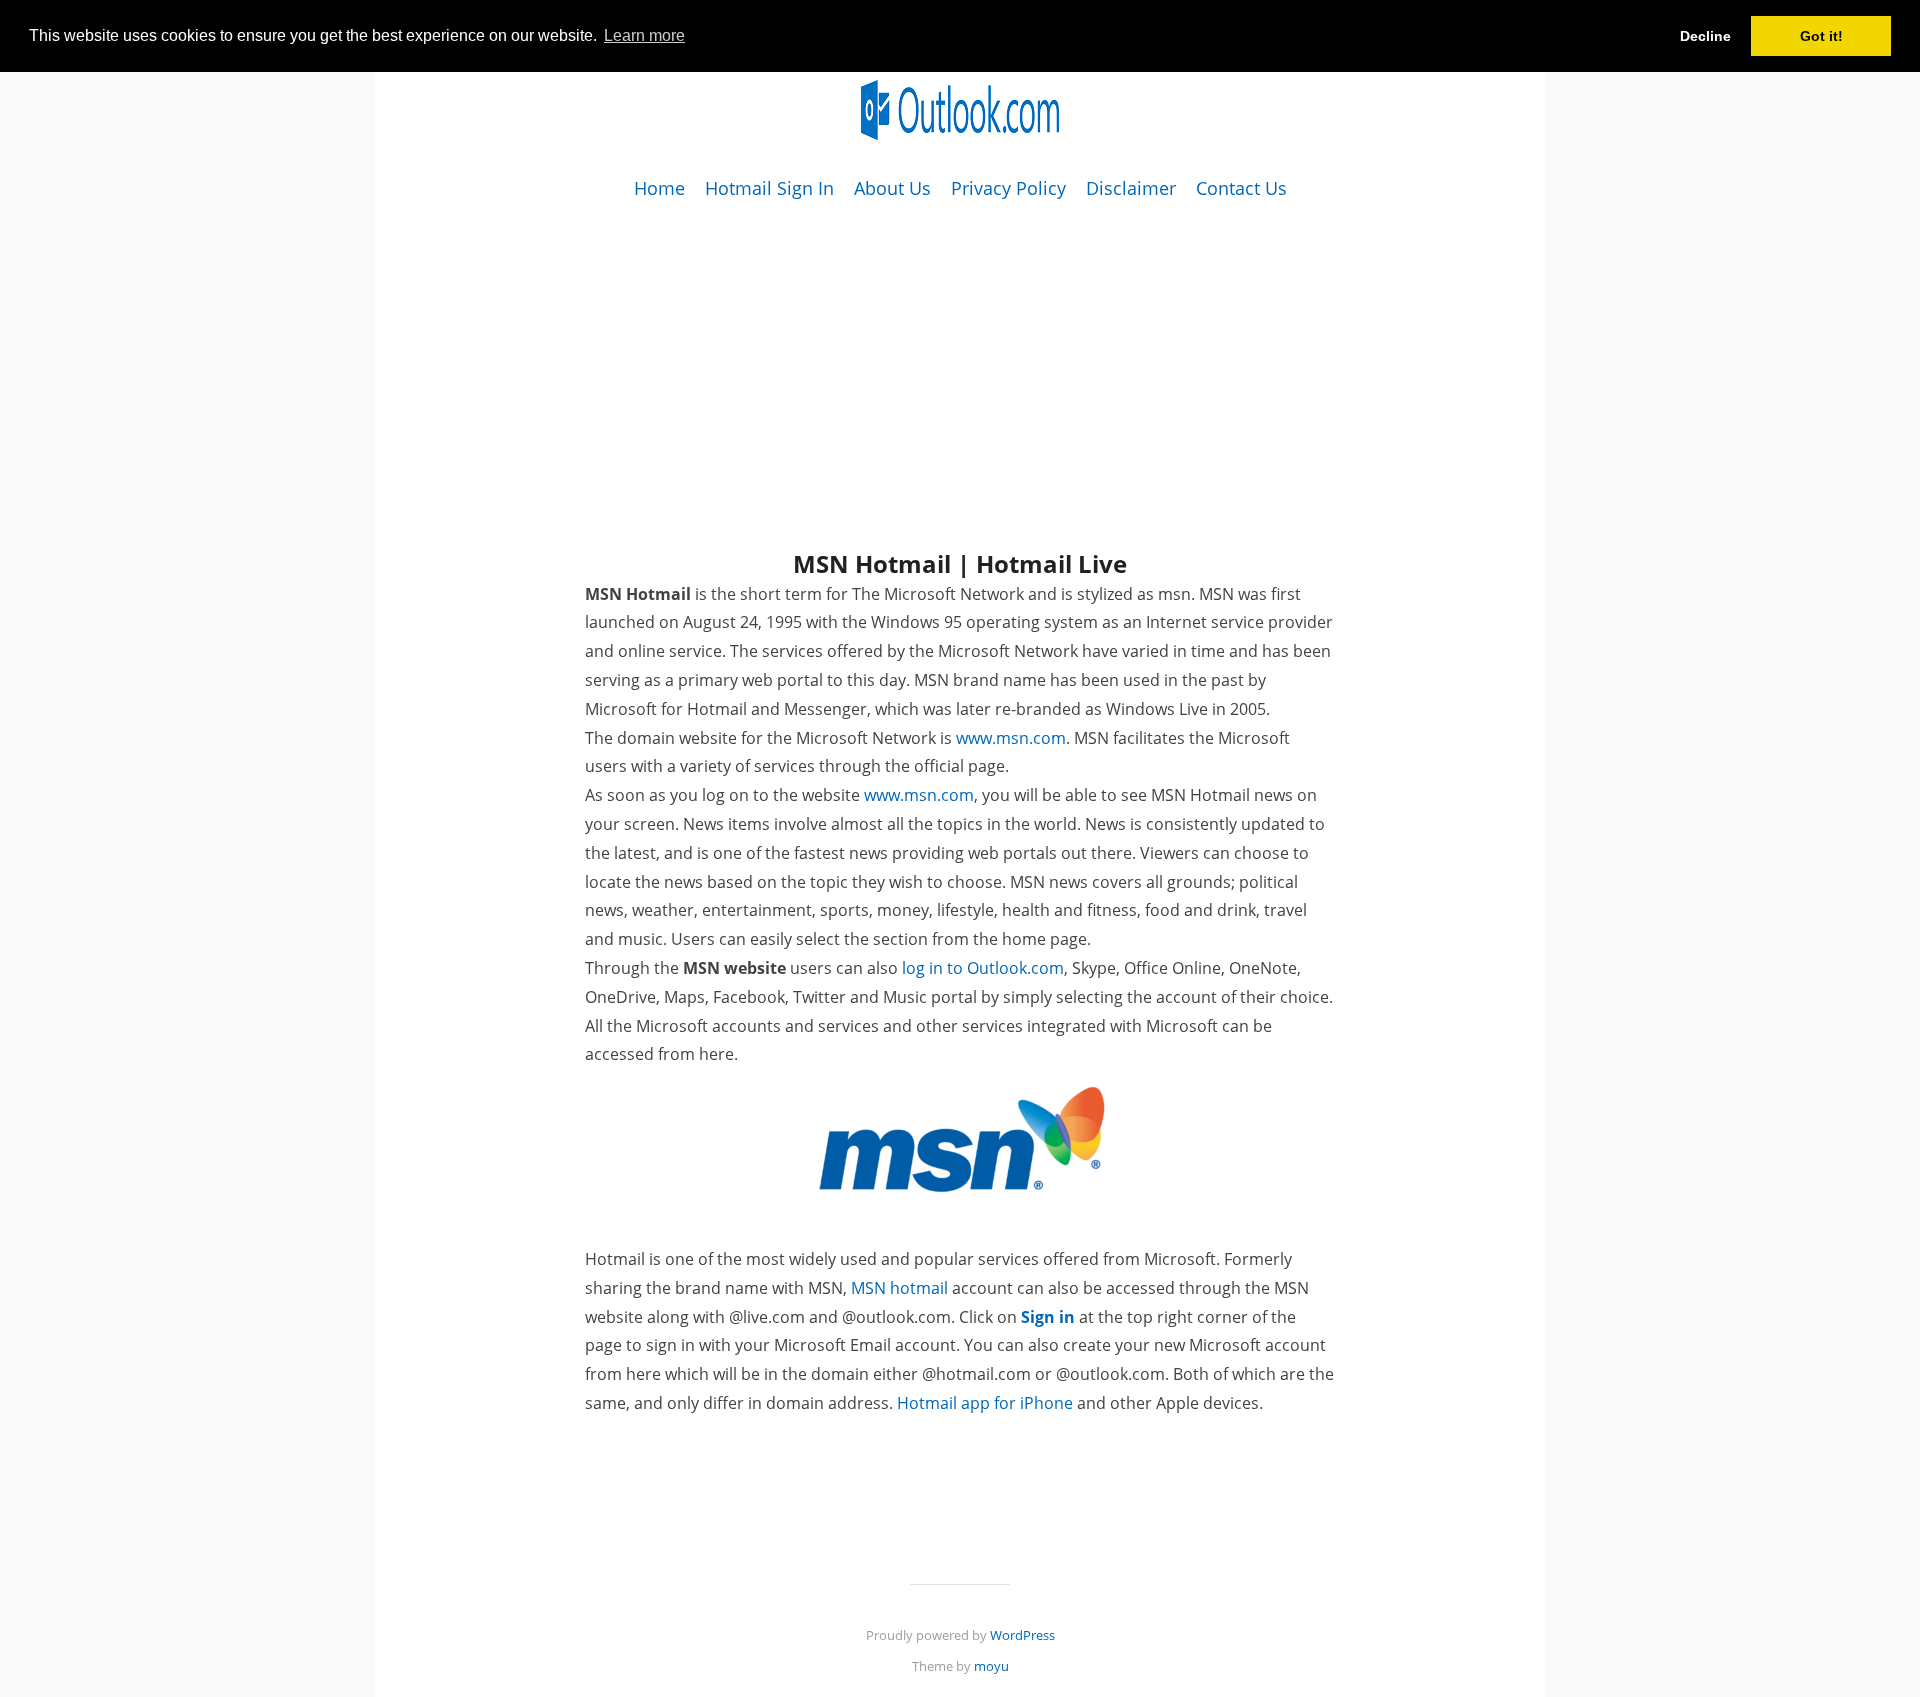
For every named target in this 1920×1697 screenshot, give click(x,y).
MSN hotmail (899, 1288)
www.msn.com (1011, 738)
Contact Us (1241, 188)
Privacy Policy (1008, 188)
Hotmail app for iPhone (985, 1403)
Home (659, 188)
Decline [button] (1705, 36)
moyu (991, 1666)
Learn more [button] (644, 35)
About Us (892, 188)
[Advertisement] (960, 344)
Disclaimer (1131, 188)
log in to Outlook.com (983, 968)
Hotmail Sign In (769, 188)
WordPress (1022, 1635)
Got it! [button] (1821, 36)
